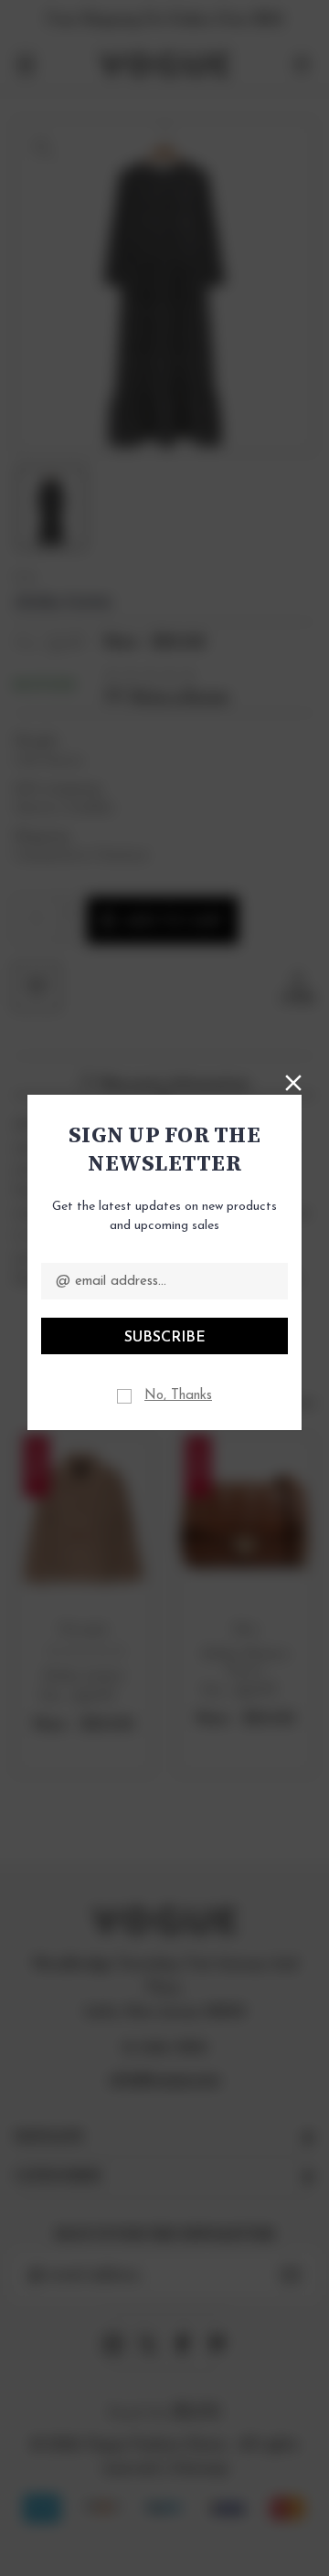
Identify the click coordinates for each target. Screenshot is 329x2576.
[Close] (293, 1081)
